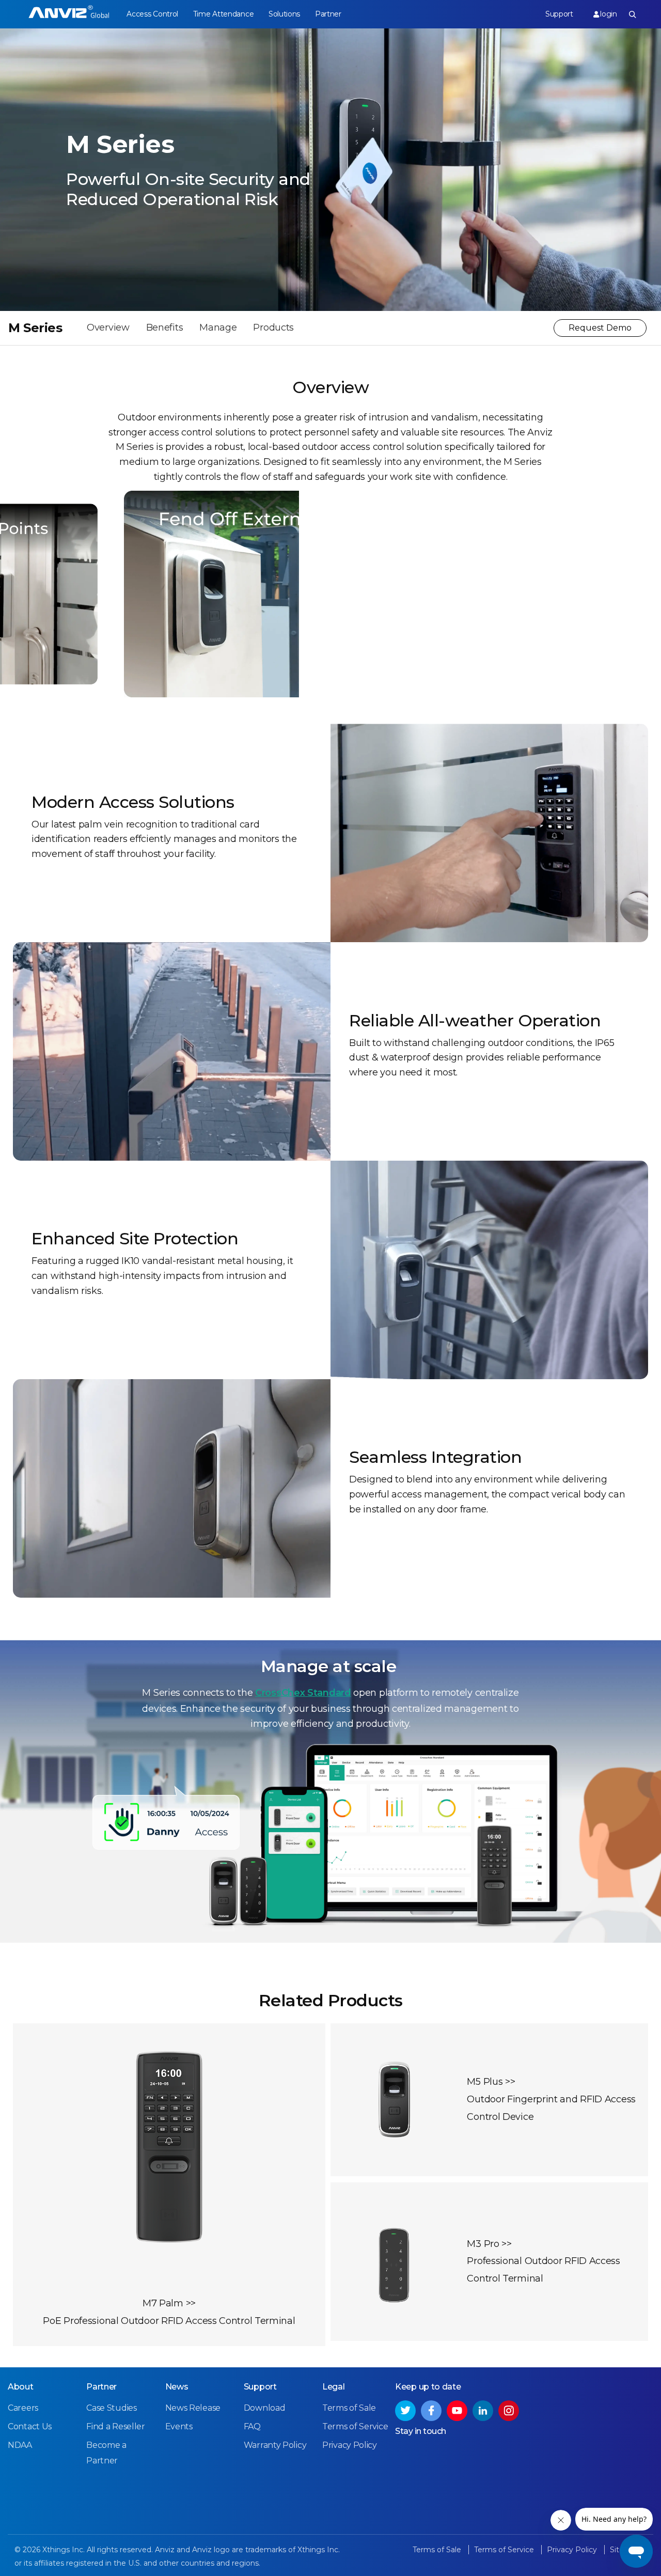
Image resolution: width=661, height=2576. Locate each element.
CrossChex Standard (303, 1693)
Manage (218, 327)
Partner (328, 14)
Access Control (152, 14)
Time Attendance (224, 14)
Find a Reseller (116, 2426)
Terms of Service (355, 2426)
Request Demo (600, 328)
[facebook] (431, 2411)
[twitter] (405, 2411)
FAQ (252, 2426)
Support (559, 14)
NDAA (20, 2445)
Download (265, 2408)
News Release (193, 2408)
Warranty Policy (275, 2445)
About (21, 2387)
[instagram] (509, 2411)
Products (273, 327)
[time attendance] (69, 14)
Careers (23, 2408)
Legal (334, 2387)
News (177, 2387)
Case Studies (111, 2408)
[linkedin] (483, 2411)
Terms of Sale (349, 2408)
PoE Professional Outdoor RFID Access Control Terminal (169, 2321)
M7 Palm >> (169, 2303)
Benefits (165, 327)
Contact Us (30, 2426)
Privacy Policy (350, 2445)
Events (179, 2426)
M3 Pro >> (489, 2244)
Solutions (284, 14)
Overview (108, 327)
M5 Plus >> (491, 2082)
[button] (312, 541)
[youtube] (457, 2411)
